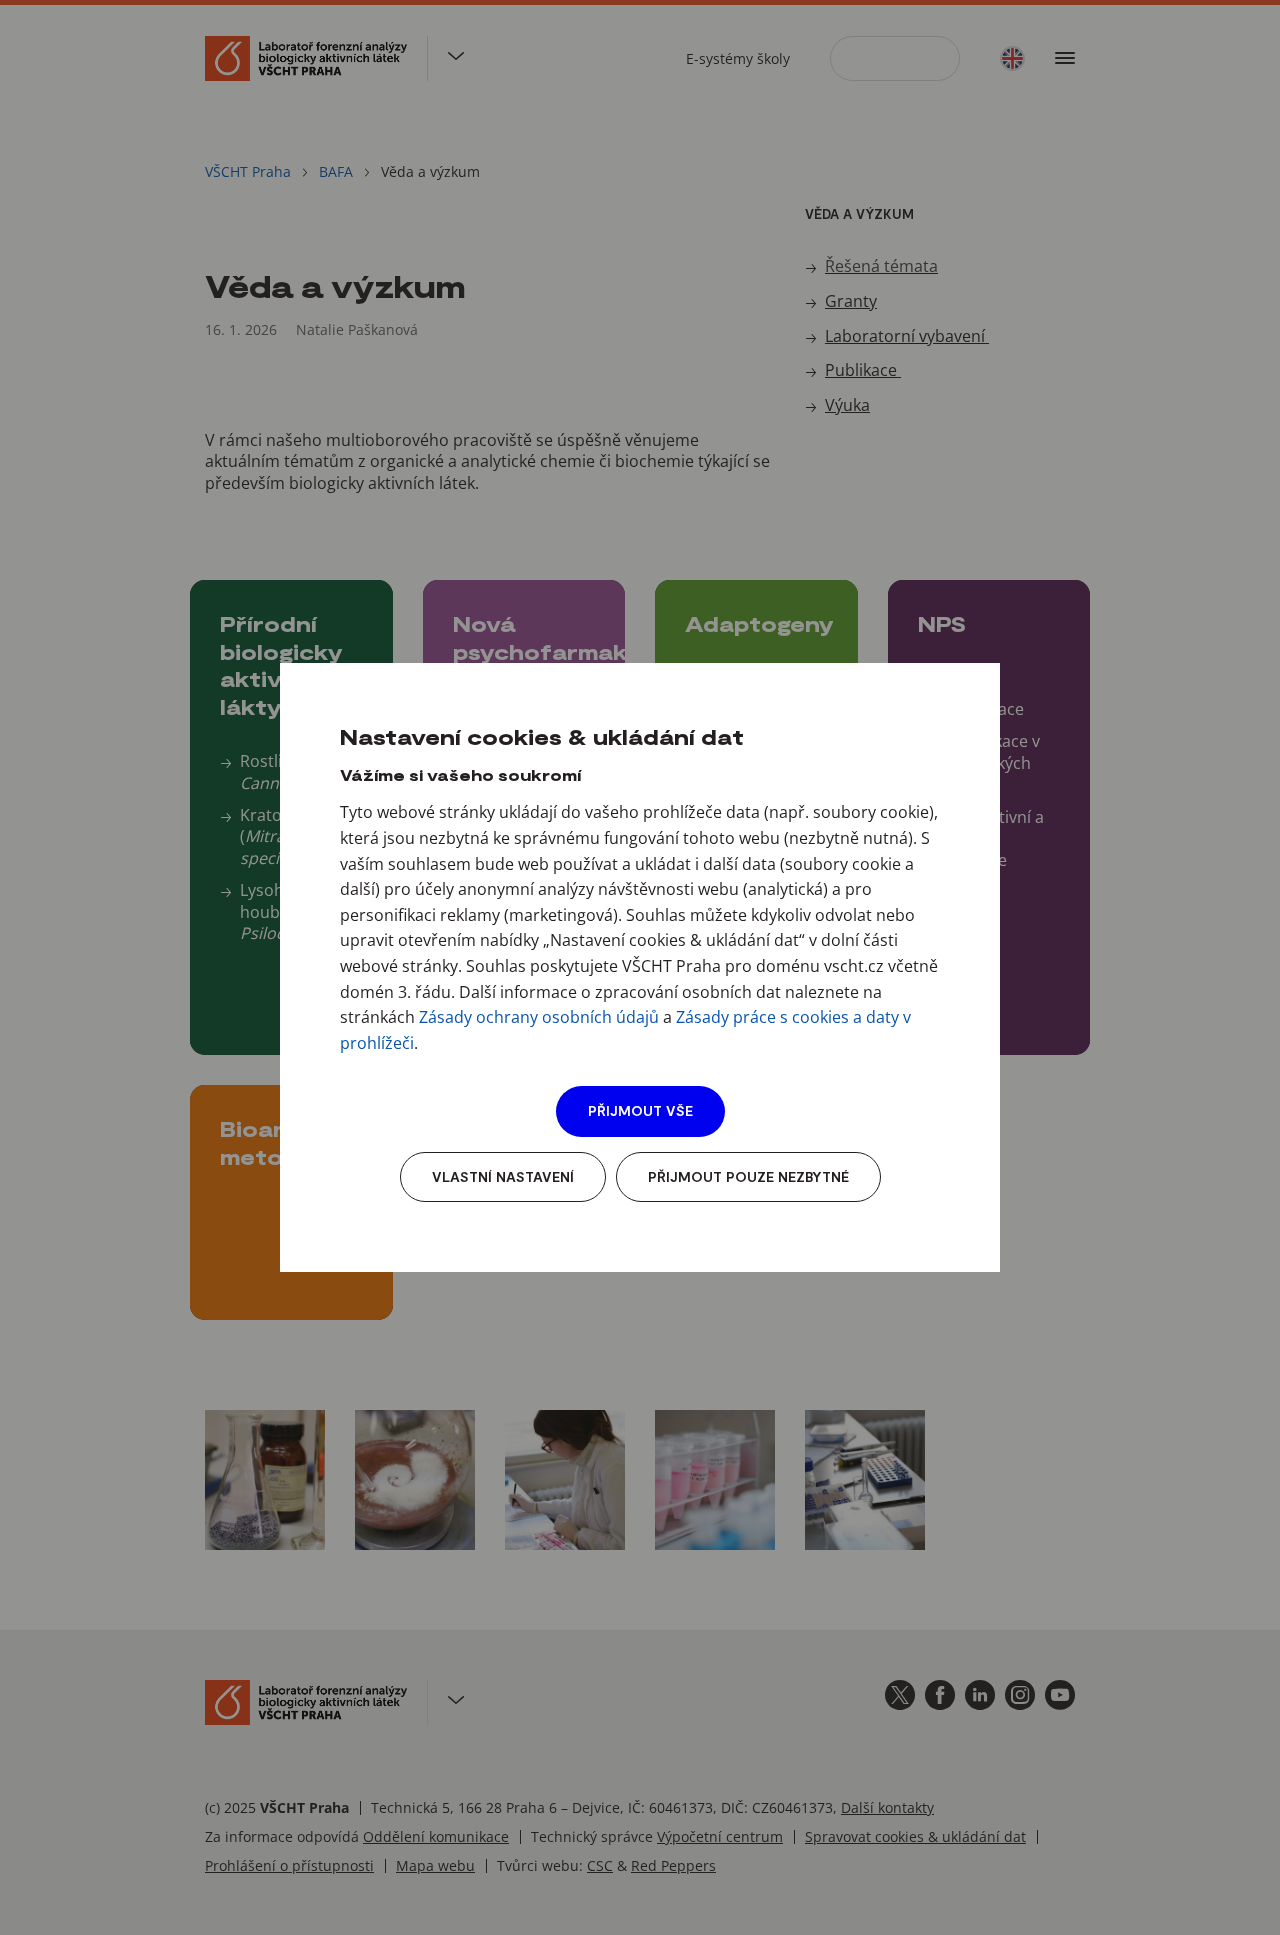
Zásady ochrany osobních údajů (539, 1017)
